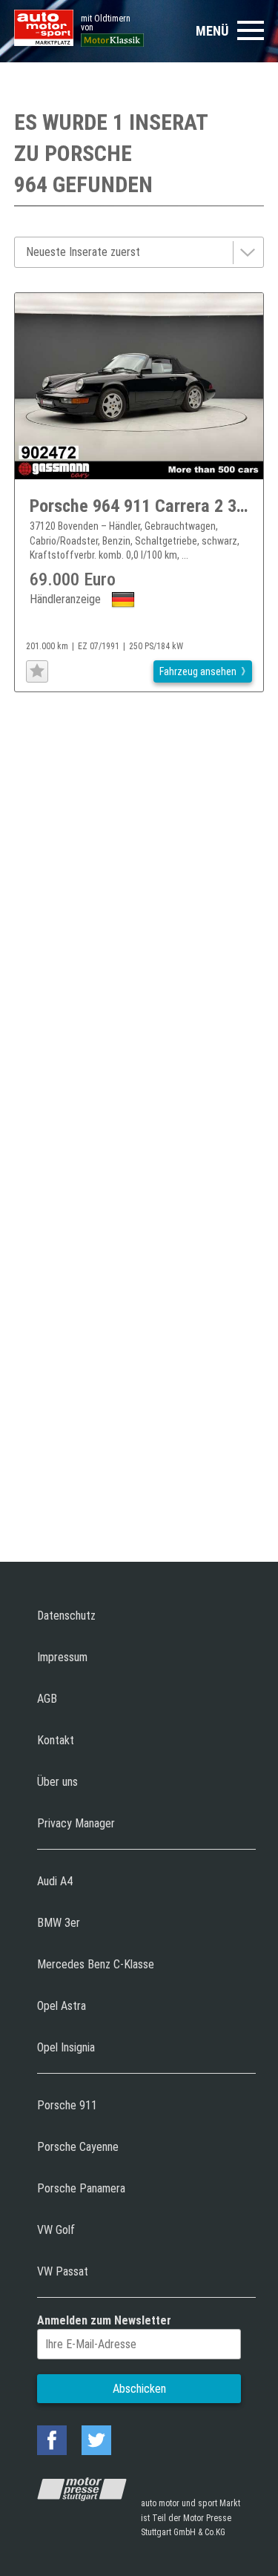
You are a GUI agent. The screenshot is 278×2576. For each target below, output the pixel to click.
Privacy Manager (76, 1823)
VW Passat (63, 2271)
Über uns (57, 1782)
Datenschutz (66, 1616)
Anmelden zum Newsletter (104, 2320)
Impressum (62, 1657)
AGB (47, 1699)
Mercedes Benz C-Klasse (96, 1964)
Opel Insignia (66, 2047)
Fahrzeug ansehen (198, 671)
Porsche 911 (67, 2105)
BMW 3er (59, 1923)
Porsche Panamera (81, 2188)
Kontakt (56, 1740)
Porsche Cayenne (78, 2147)
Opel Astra (62, 2006)
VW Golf (56, 2230)
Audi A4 (55, 1881)
